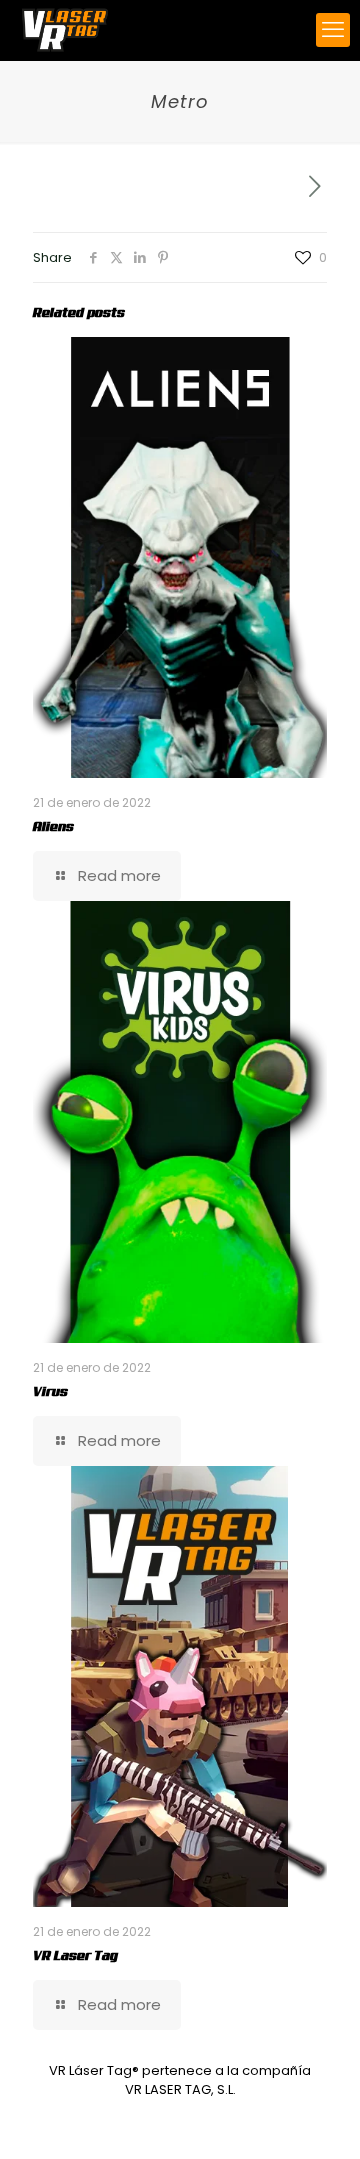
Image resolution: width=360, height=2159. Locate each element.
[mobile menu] (333, 30)
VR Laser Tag (75, 1955)
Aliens (53, 826)
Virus (50, 1391)
